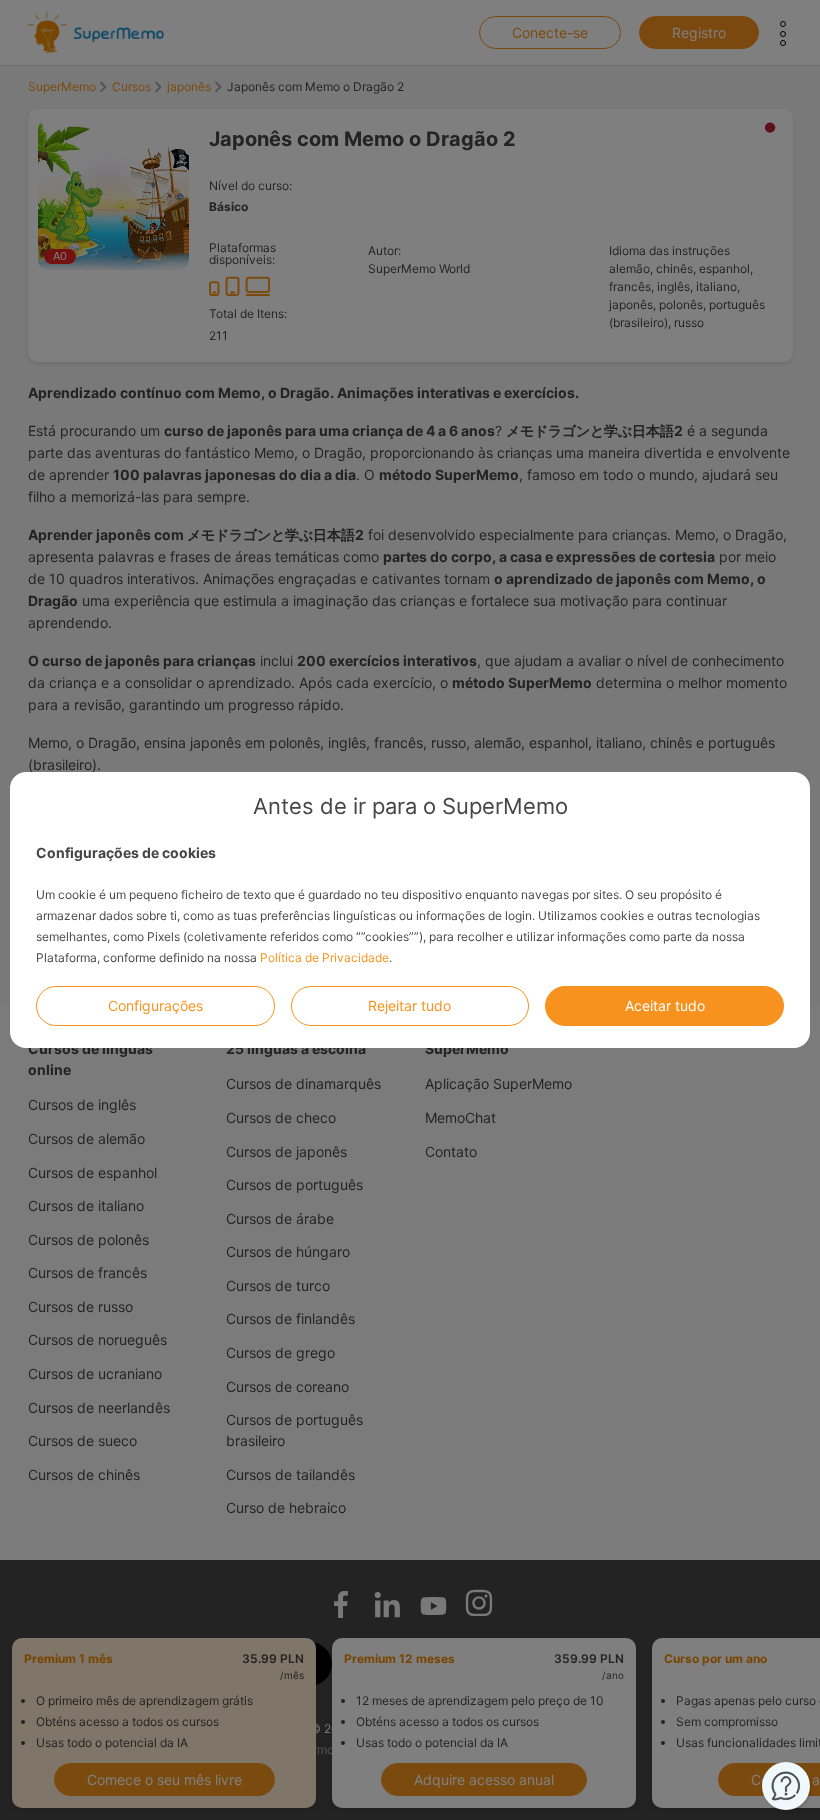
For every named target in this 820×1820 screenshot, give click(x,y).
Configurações (155, 1005)
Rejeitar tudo (409, 1005)
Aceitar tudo (665, 1005)
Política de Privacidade (324, 957)
